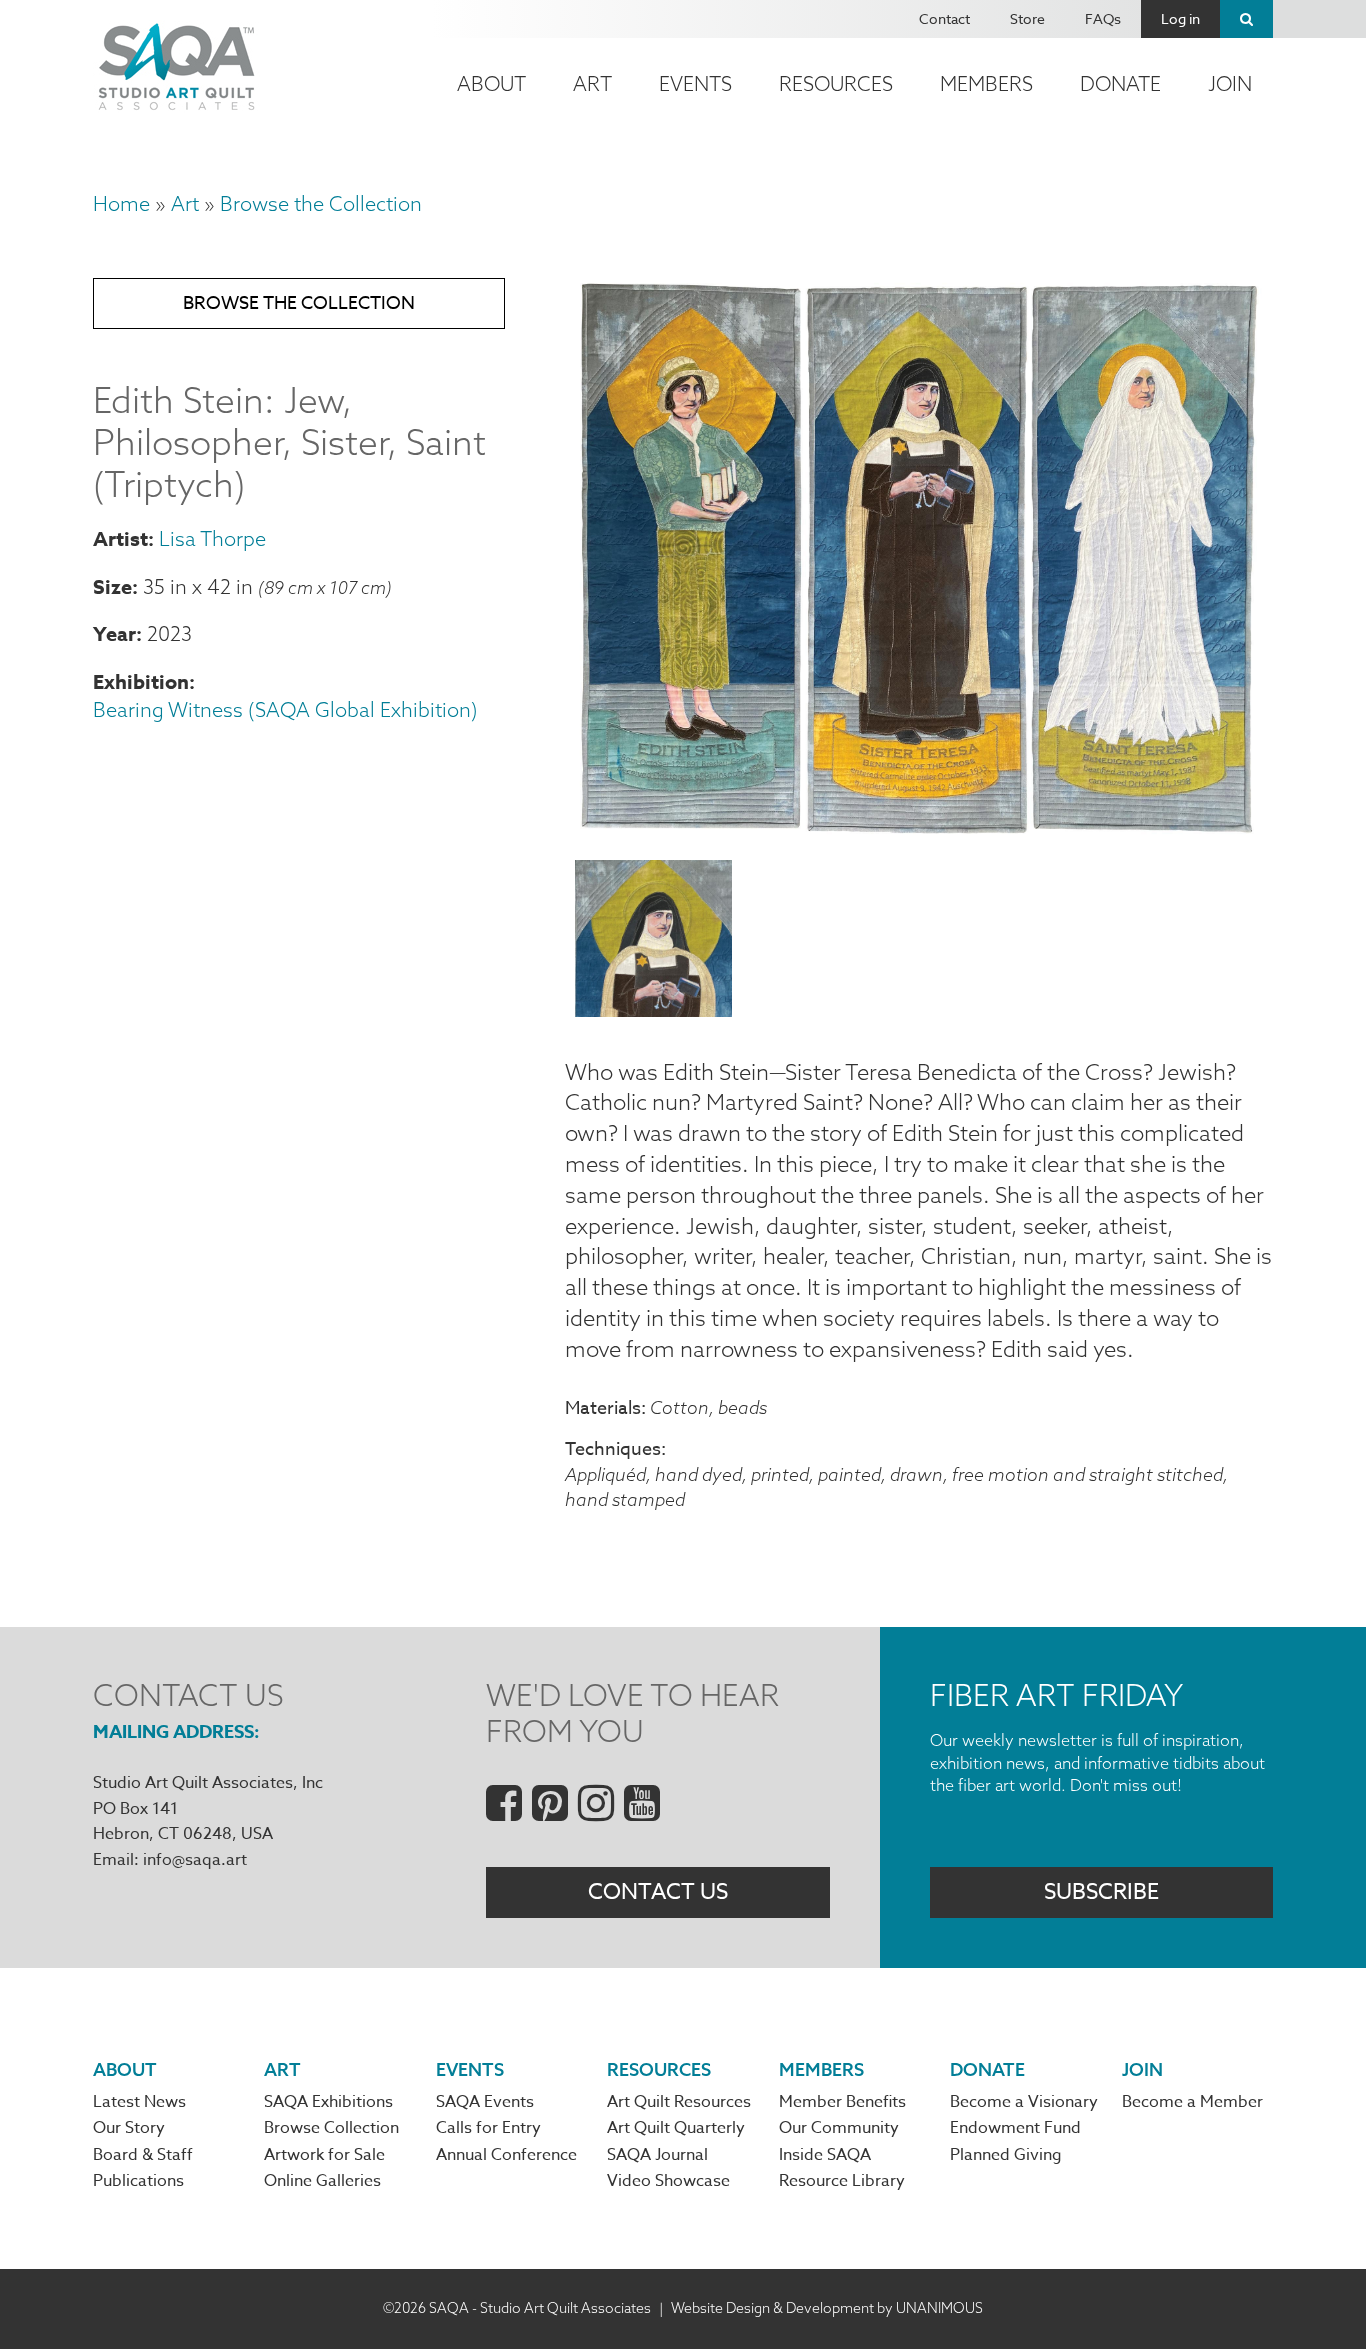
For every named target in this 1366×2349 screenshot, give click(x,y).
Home (121, 203)
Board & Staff (143, 2155)
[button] (919, 832)
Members (986, 83)
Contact (944, 18)
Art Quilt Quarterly (676, 2128)
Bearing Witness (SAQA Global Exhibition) (285, 709)
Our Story (129, 2128)
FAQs (1103, 18)
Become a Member (1192, 2102)
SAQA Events (485, 2102)
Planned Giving (1006, 2155)
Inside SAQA (825, 2155)
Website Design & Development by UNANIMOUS (827, 2308)
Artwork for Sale (324, 2155)
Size (112, 586)
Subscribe (1101, 1892)
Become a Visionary (1024, 2102)
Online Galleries (322, 2181)
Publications (138, 2181)
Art (592, 83)
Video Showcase (668, 2181)
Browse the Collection (321, 203)
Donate (1120, 83)
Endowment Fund (1015, 2128)
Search (1246, 19)
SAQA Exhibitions (328, 2102)
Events (695, 83)
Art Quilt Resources (679, 2102)
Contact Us (658, 1892)
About (491, 83)
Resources (836, 83)
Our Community (839, 2128)
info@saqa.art (195, 1860)
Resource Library (842, 2181)
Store (1027, 18)
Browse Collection (331, 2128)
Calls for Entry (488, 2128)
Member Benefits (842, 2102)
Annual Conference (506, 2155)
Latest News (139, 2102)
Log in (1180, 18)
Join (1230, 83)
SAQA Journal (657, 2155)
